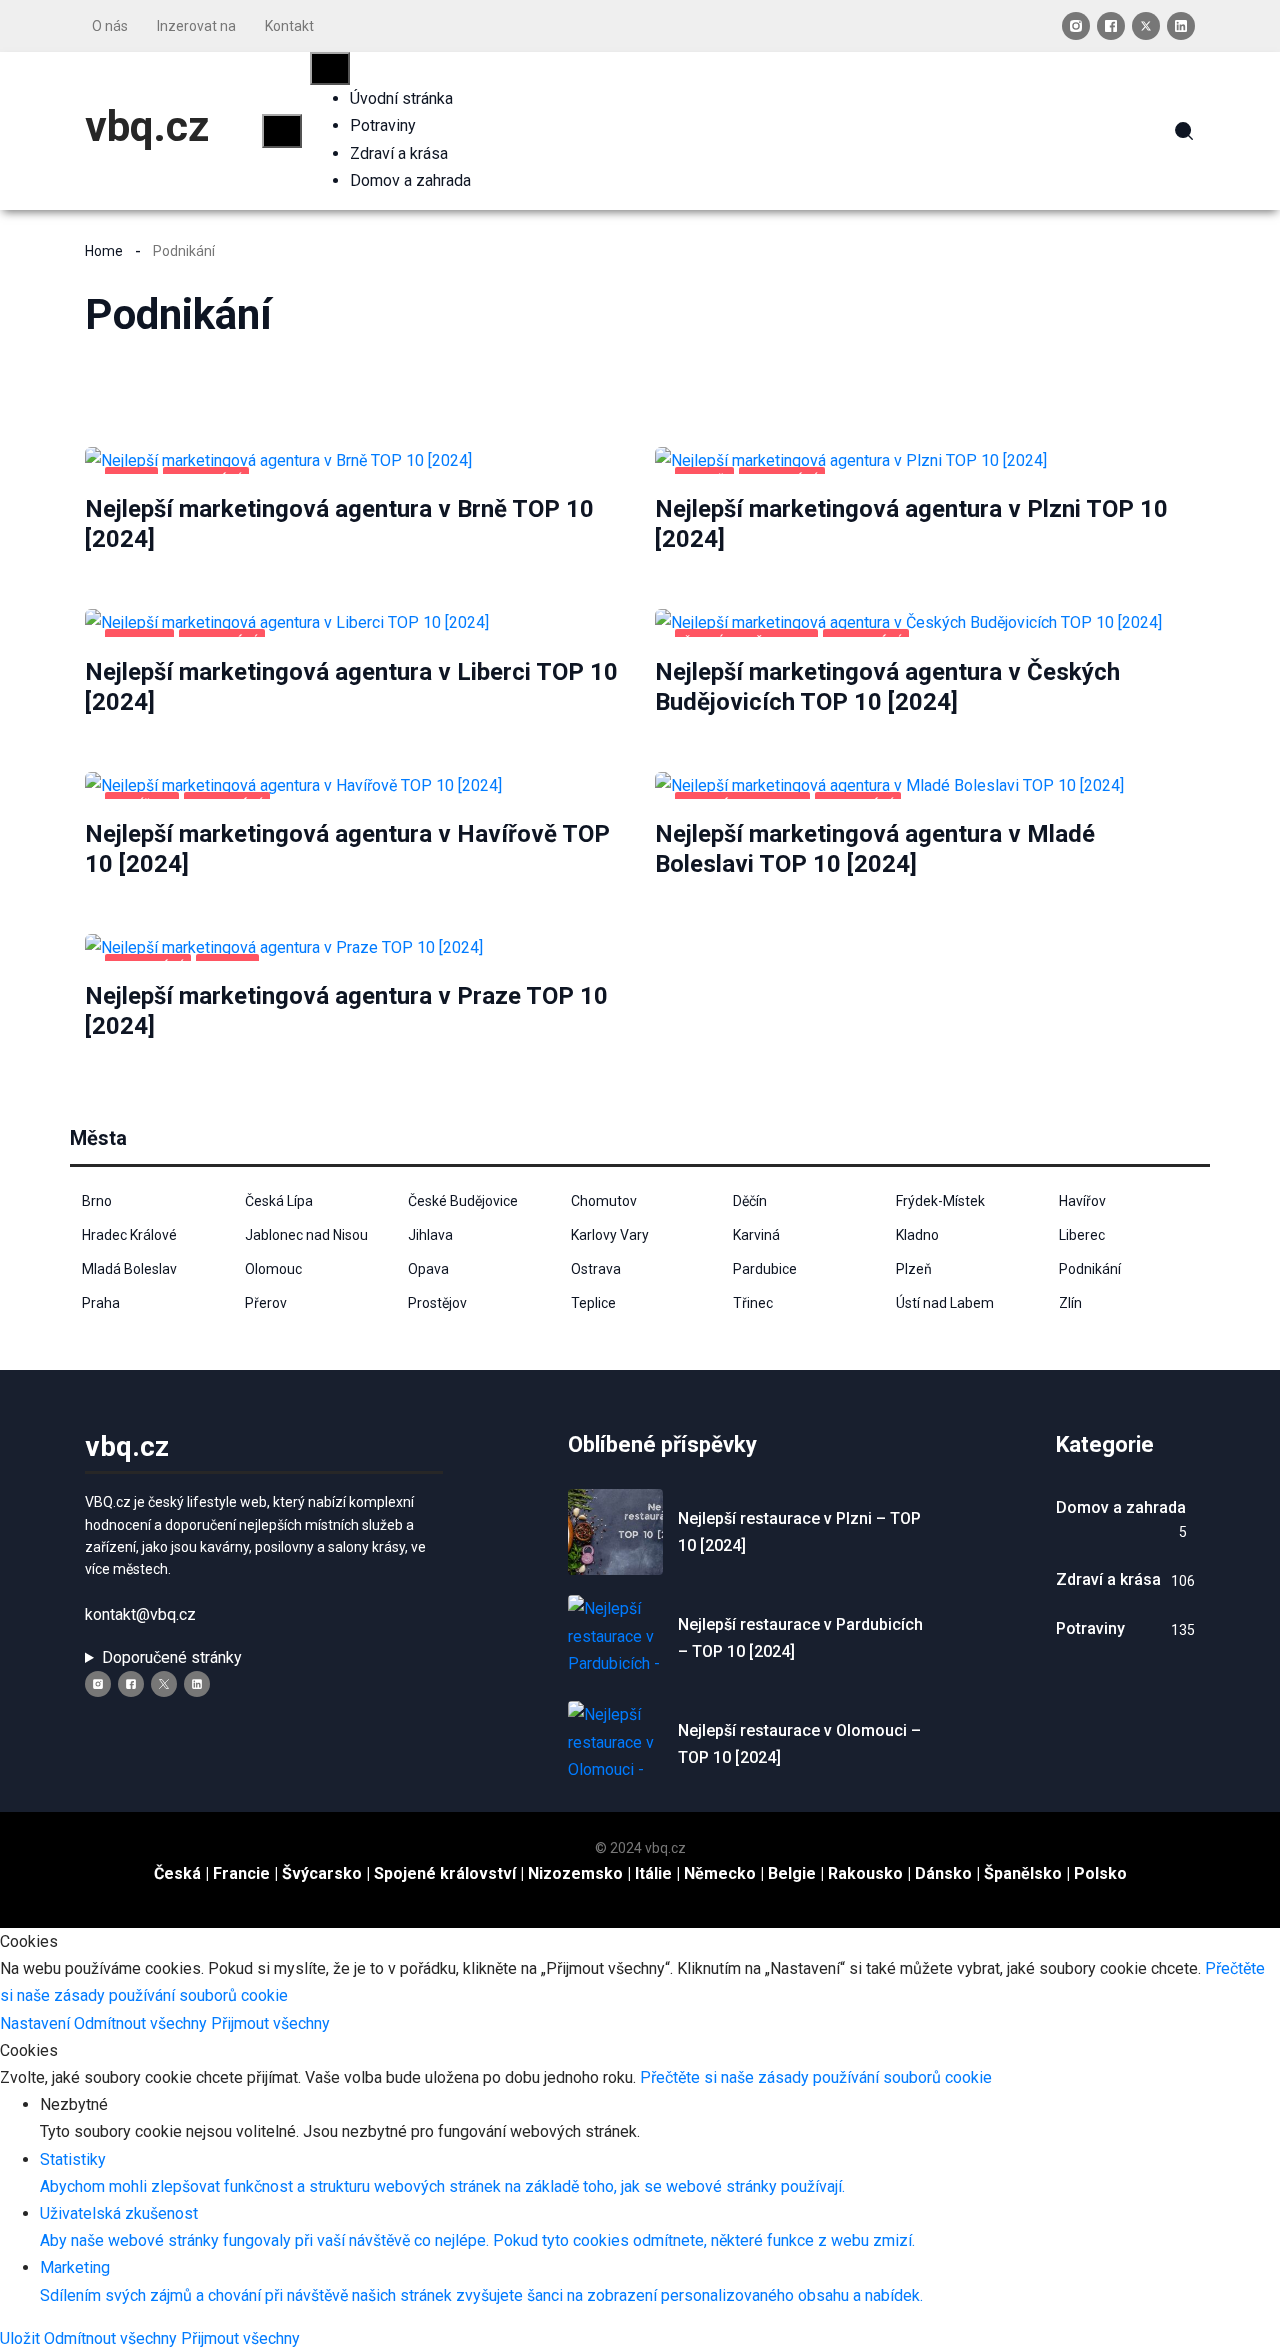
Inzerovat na (196, 26)
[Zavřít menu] (330, 68)
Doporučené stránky (172, 1657)
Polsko (1100, 1873)
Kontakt (289, 26)
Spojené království (445, 1873)
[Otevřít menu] (282, 130)
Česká (177, 1873)
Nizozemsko (575, 1873)
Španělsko (1023, 1873)
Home (104, 251)
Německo (720, 1873)
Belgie (792, 1873)
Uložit (22, 2338)
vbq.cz (147, 126)
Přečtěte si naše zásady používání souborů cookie (816, 2077)
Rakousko (865, 1873)
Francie (241, 1873)
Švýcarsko (322, 1873)
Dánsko (943, 1873)
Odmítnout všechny (142, 2023)
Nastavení (37, 2023)
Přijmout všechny (270, 2023)
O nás (110, 26)
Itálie (653, 1873)
